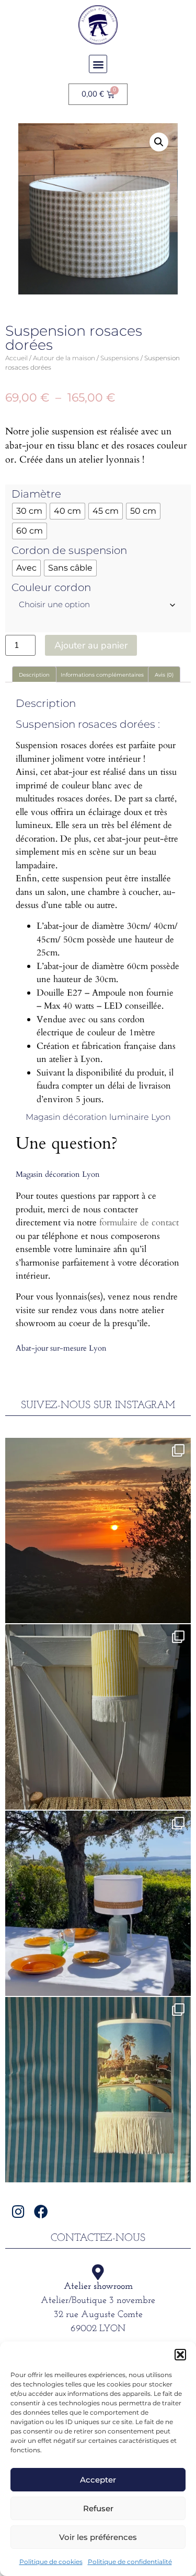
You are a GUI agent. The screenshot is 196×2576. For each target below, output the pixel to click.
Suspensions (120, 358)
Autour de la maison (64, 358)
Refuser (98, 2508)
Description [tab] (34, 675)
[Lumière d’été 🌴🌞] (98, 1903)
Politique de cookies (51, 2562)
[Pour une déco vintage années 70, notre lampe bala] (98, 2090)
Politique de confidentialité (130, 2562)
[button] (180, 2355)
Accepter (98, 2480)
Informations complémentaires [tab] (102, 675)
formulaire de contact (139, 1222)
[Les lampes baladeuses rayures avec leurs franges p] (98, 1717)
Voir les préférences (98, 2537)
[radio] (29, 511)
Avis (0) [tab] (164, 675)
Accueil (16, 358)
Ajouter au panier (91, 645)
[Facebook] (41, 2211)
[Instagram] (19, 2211)
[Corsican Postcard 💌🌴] (98, 1531)
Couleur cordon (51, 587)
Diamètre (36, 494)
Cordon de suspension (69, 550)
